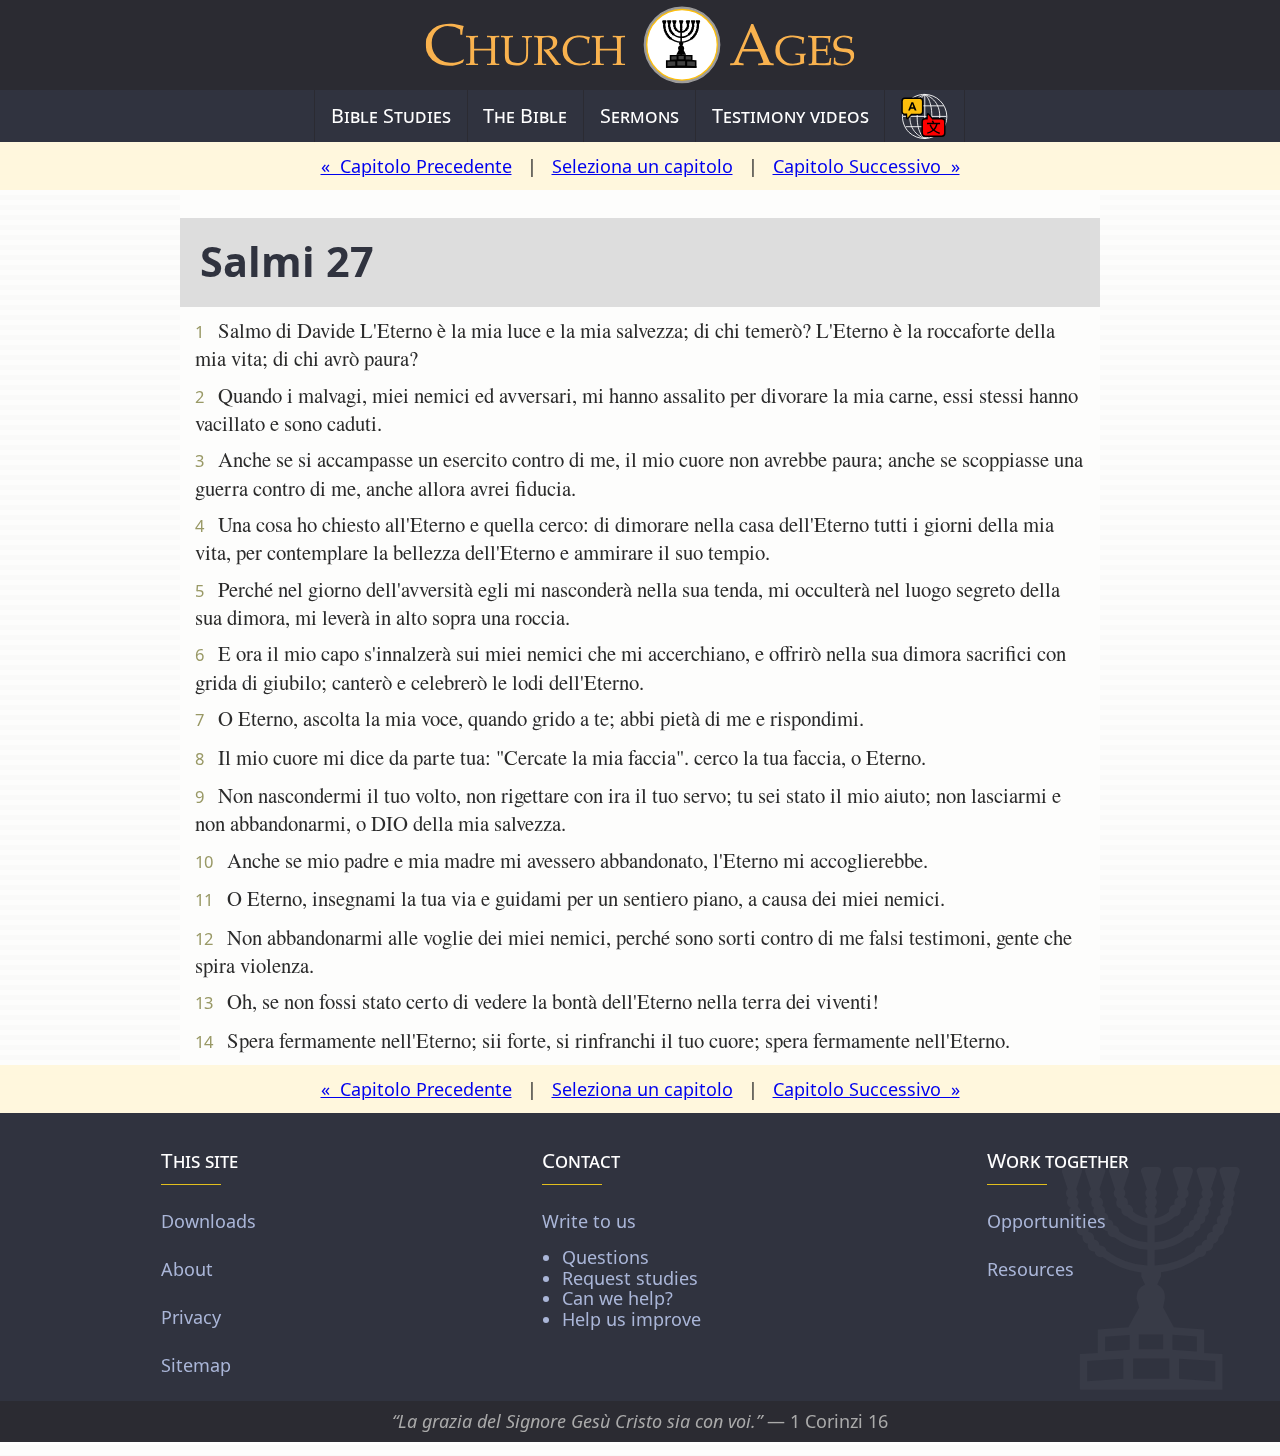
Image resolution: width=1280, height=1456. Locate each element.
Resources (1030, 1269)
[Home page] (640, 45)
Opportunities (1046, 1221)
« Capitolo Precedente (416, 166)
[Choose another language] (924, 116)
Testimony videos (790, 115)
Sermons (639, 115)
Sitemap (196, 1365)
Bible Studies (391, 115)
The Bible (525, 115)
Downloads (208, 1221)
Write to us (621, 1269)
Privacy (191, 1317)
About (187, 1269)
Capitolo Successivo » (866, 166)
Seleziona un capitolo (642, 166)
